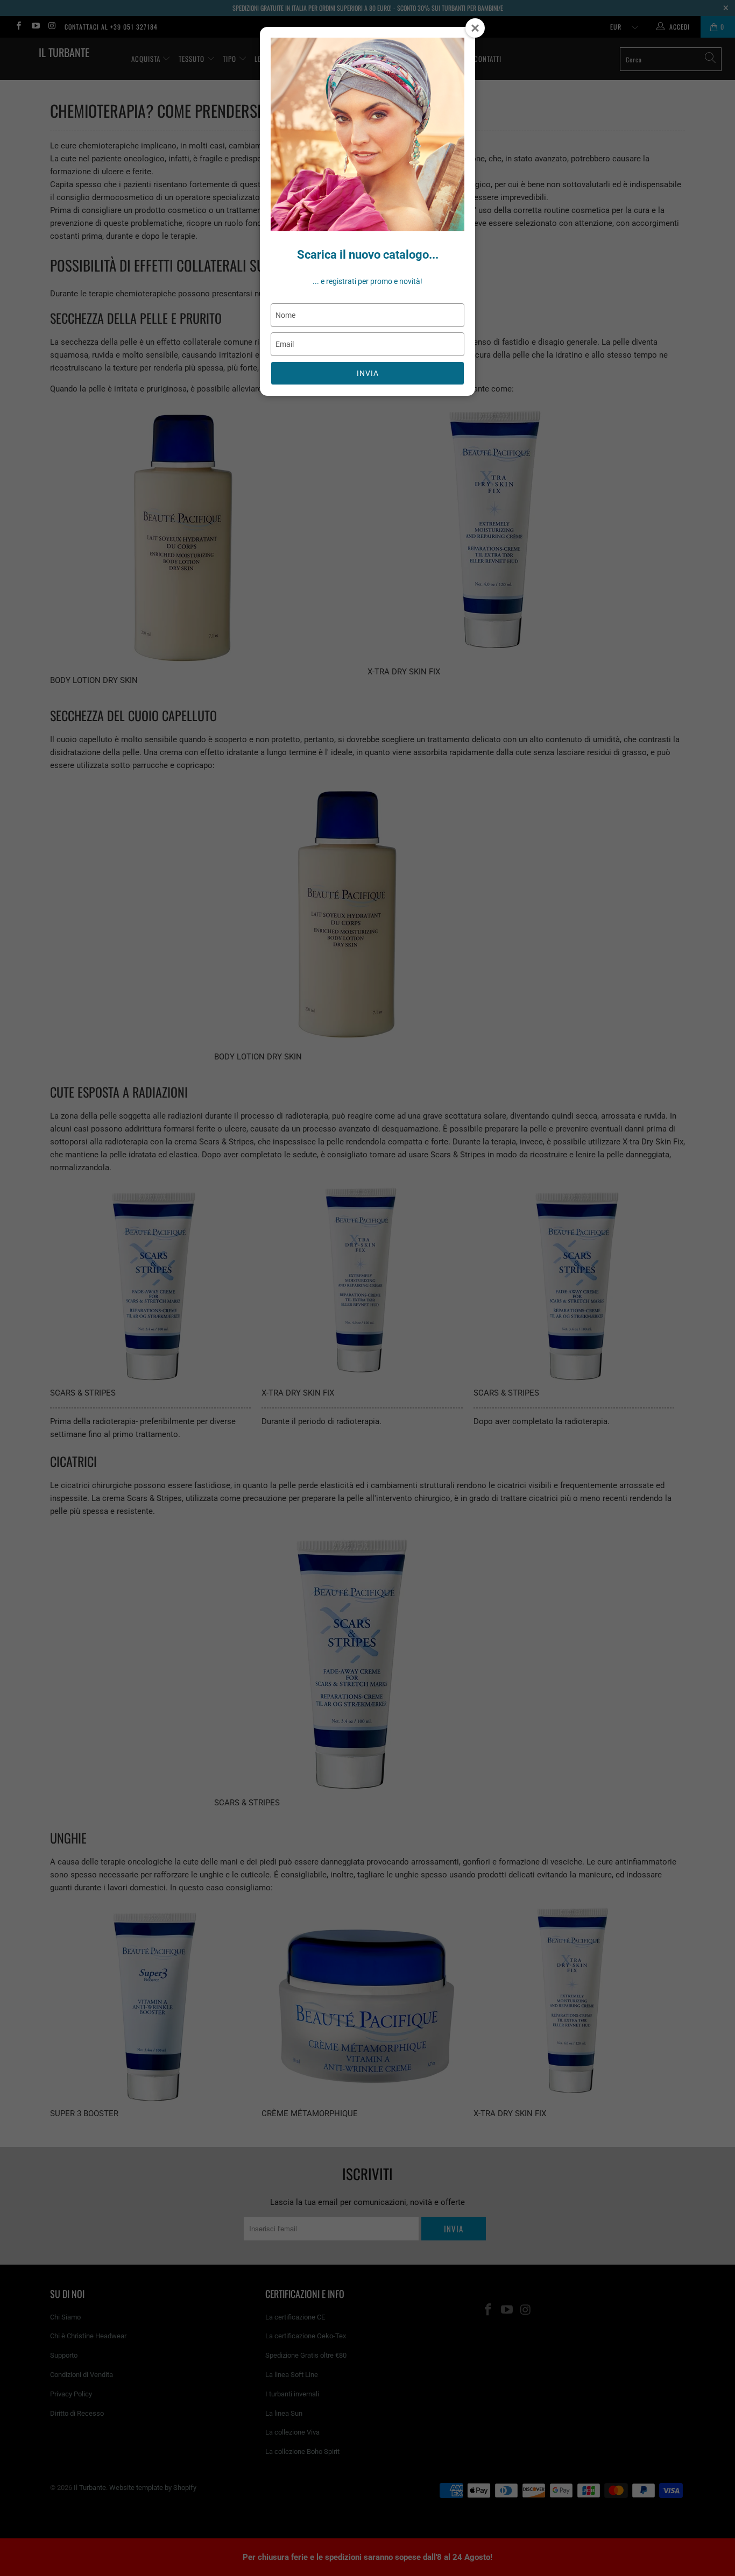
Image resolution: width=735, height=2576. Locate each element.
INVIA (368, 373)
